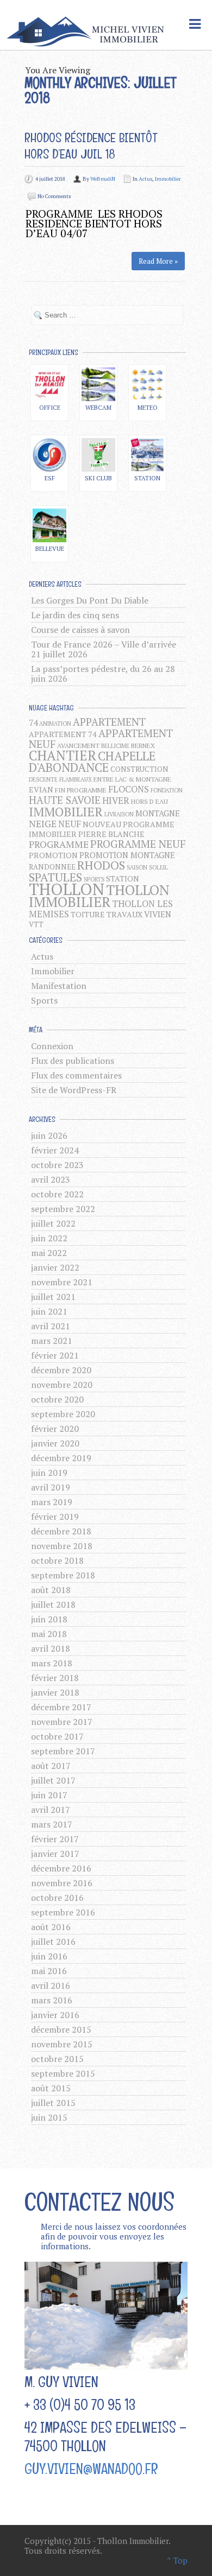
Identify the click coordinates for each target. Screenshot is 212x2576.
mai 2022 (49, 1253)
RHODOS (101, 865)
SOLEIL (158, 867)
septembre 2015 (63, 2073)
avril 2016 (51, 1985)
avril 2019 (51, 1487)
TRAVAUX (124, 914)
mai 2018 (49, 1634)
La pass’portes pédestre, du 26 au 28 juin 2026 (103, 674)
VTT (36, 924)
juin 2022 (49, 1238)
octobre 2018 (57, 1560)
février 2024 (55, 1150)
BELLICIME (115, 746)
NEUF (70, 824)
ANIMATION (55, 724)
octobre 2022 (57, 1194)
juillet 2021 (53, 1297)
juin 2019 (49, 1473)
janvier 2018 (55, 1692)
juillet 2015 (53, 2103)
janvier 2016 (55, 2015)
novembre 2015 (62, 2044)
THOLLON (67, 889)
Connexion (52, 1046)
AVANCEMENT (78, 745)
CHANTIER (63, 755)
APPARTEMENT (109, 722)
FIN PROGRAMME (81, 790)
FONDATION (167, 790)
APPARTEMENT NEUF (101, 738)
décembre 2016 (61, 1868)
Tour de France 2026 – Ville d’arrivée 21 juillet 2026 (104, 649)
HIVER (116, 801)
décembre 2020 (61, 1370)
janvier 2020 (55, 1443)
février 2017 (55, 1839)
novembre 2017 (62, 1722)
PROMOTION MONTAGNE (127, 855)
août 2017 (51, 1766)
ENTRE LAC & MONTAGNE (132, 779)
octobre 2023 (57, 1165)
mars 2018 (52, 1663)
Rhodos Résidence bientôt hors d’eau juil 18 (91, 146)
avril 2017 (51, 1810)
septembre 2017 (63, 1751)
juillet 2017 (53, 1780)
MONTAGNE (158, 813)
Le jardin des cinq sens (75, 615)
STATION (123, 878)
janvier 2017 (55, 1854)
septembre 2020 (63, 1414)
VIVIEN (158, 914)
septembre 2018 (63, 1575)
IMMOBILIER (66, 811)
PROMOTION (53, 855)
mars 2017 (52, 1824)
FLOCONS (129, 789)
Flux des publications (73, 1061)
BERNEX (143, 745)
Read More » (158, 261)
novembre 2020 (62, 1385)
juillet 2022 (53, 1223)
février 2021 (55, 1355)
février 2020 (55, 1429)
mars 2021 (52, 1341)
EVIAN (41, 789)
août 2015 (51, 2088)
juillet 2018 (53, 1604)
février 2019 (55, 1517)
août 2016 (51, 1927)
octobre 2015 (57, 2059)
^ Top (177, 2560)
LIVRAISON (119, 814)
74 (33, 723)
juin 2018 (49, 1619)
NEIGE (43, 824)
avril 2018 (51, 1648)
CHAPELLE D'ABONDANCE (92, 762)
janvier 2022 (55, 1267)
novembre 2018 (62, 1546)
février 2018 (55, 1678)
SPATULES (55, 877)
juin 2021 (49, 1311)
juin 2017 (49, 1795)
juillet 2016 (53, 1941)
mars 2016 (52, 2000)
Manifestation (59, 986)
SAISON (137, 867)
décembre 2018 (61, 1531)
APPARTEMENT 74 (63, 734)
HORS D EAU (149, 801)
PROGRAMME (59, 844)
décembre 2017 (61, 1707)
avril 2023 (51, 1179)
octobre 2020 (57, 1399)
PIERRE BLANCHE (111, 834)
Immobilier (168, 179)
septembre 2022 (63, 1209)
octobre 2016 (57, 1898)
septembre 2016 (63, 1912)
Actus (145, 179)
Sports (44, 1000)
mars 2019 (52, 1502)
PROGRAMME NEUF (138, 844)
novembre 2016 (62, 1883)
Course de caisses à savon (80, 630)
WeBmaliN (103, 179)
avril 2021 (51, 1326)
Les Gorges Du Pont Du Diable (90, 600)
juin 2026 (49, 1135)
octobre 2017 (57, 1736)
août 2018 (51, 1590)
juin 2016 (49, 1956)
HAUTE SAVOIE (65, 800)
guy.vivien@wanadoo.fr (91, 2469)
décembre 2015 (61, 2029)
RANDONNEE (52, 867)
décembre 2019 (61, 1458)
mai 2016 (49, 1971)
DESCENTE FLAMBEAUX (60, 779)
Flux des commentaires (76, 1075)
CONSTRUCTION (139, 769)
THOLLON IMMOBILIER (99, 896)
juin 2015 (49, 2117)
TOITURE (88, 914)
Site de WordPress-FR (74, 1090)
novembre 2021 (62, 1282)
